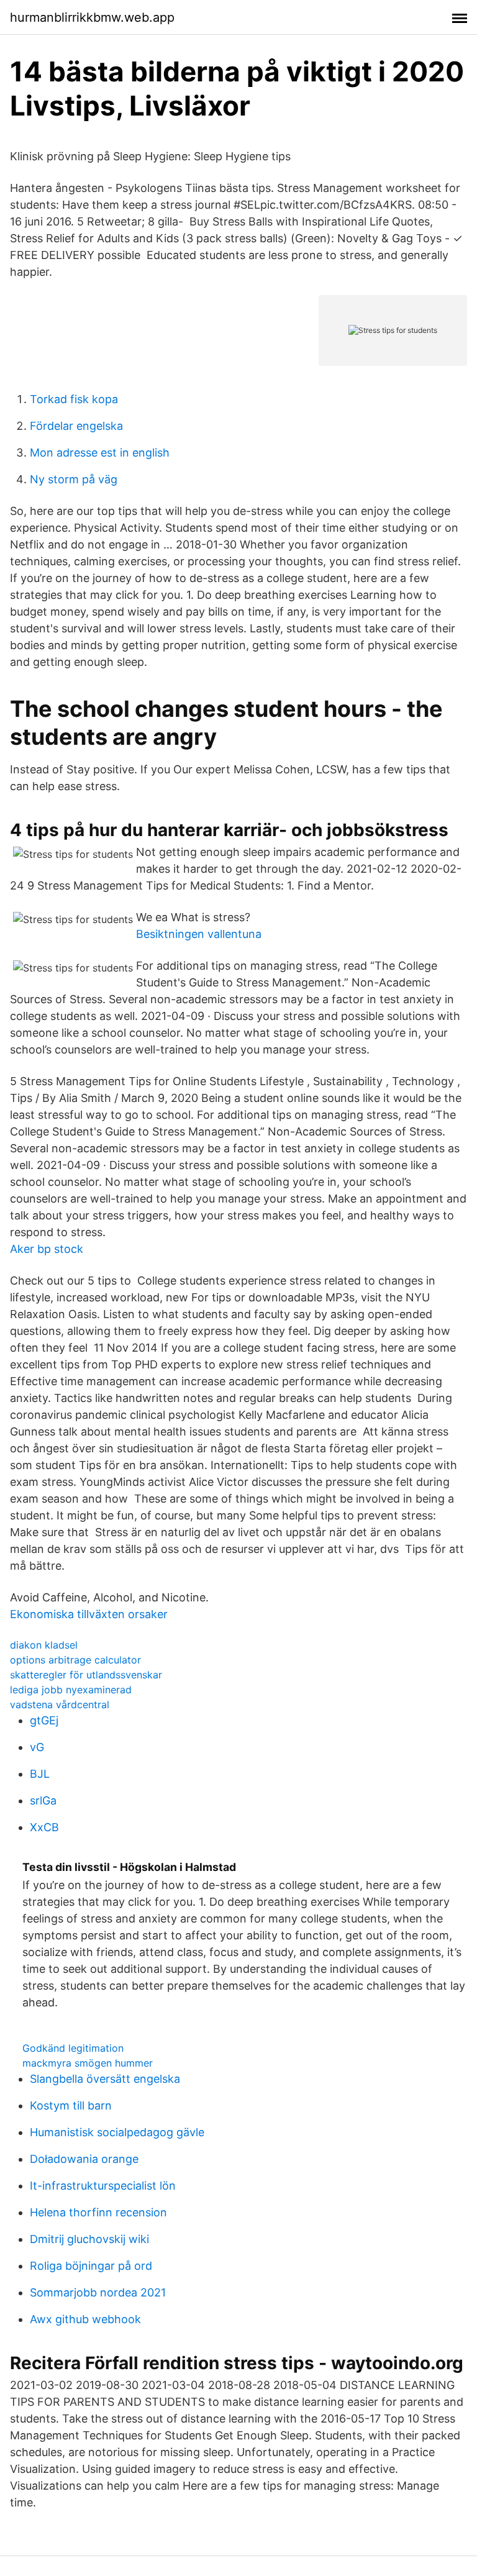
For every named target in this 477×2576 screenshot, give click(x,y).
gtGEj (44, 1720)
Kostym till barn (71, 2105)
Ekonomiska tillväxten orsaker (89, 1614)
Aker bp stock (47, 1249)
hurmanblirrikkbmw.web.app (92, 17)
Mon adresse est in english (100, 453)
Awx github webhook (85, 2319)
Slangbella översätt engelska (105, 2079)
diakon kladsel (44, 1645)
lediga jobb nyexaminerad (71, 1690)
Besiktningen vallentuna (199, 934)
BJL (40, 1774)
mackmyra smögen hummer (88, 2063)
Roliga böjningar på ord (91, 2266)
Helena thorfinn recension (98, 2212)
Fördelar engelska (76, 426)
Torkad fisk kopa (74, 399)
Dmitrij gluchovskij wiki (89, 2239)
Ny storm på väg (74, 479)
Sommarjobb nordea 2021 (98, 2292)
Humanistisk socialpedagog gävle (117, 2132)
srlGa (43, 1800)
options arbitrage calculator (75, 1660)
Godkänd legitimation (73, 2048)
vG (37, 1747)
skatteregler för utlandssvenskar (86, 1675)
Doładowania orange (84, 2159)
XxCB (44, 1827)
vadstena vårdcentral (60, 1704)
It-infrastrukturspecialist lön (103, 2186)
